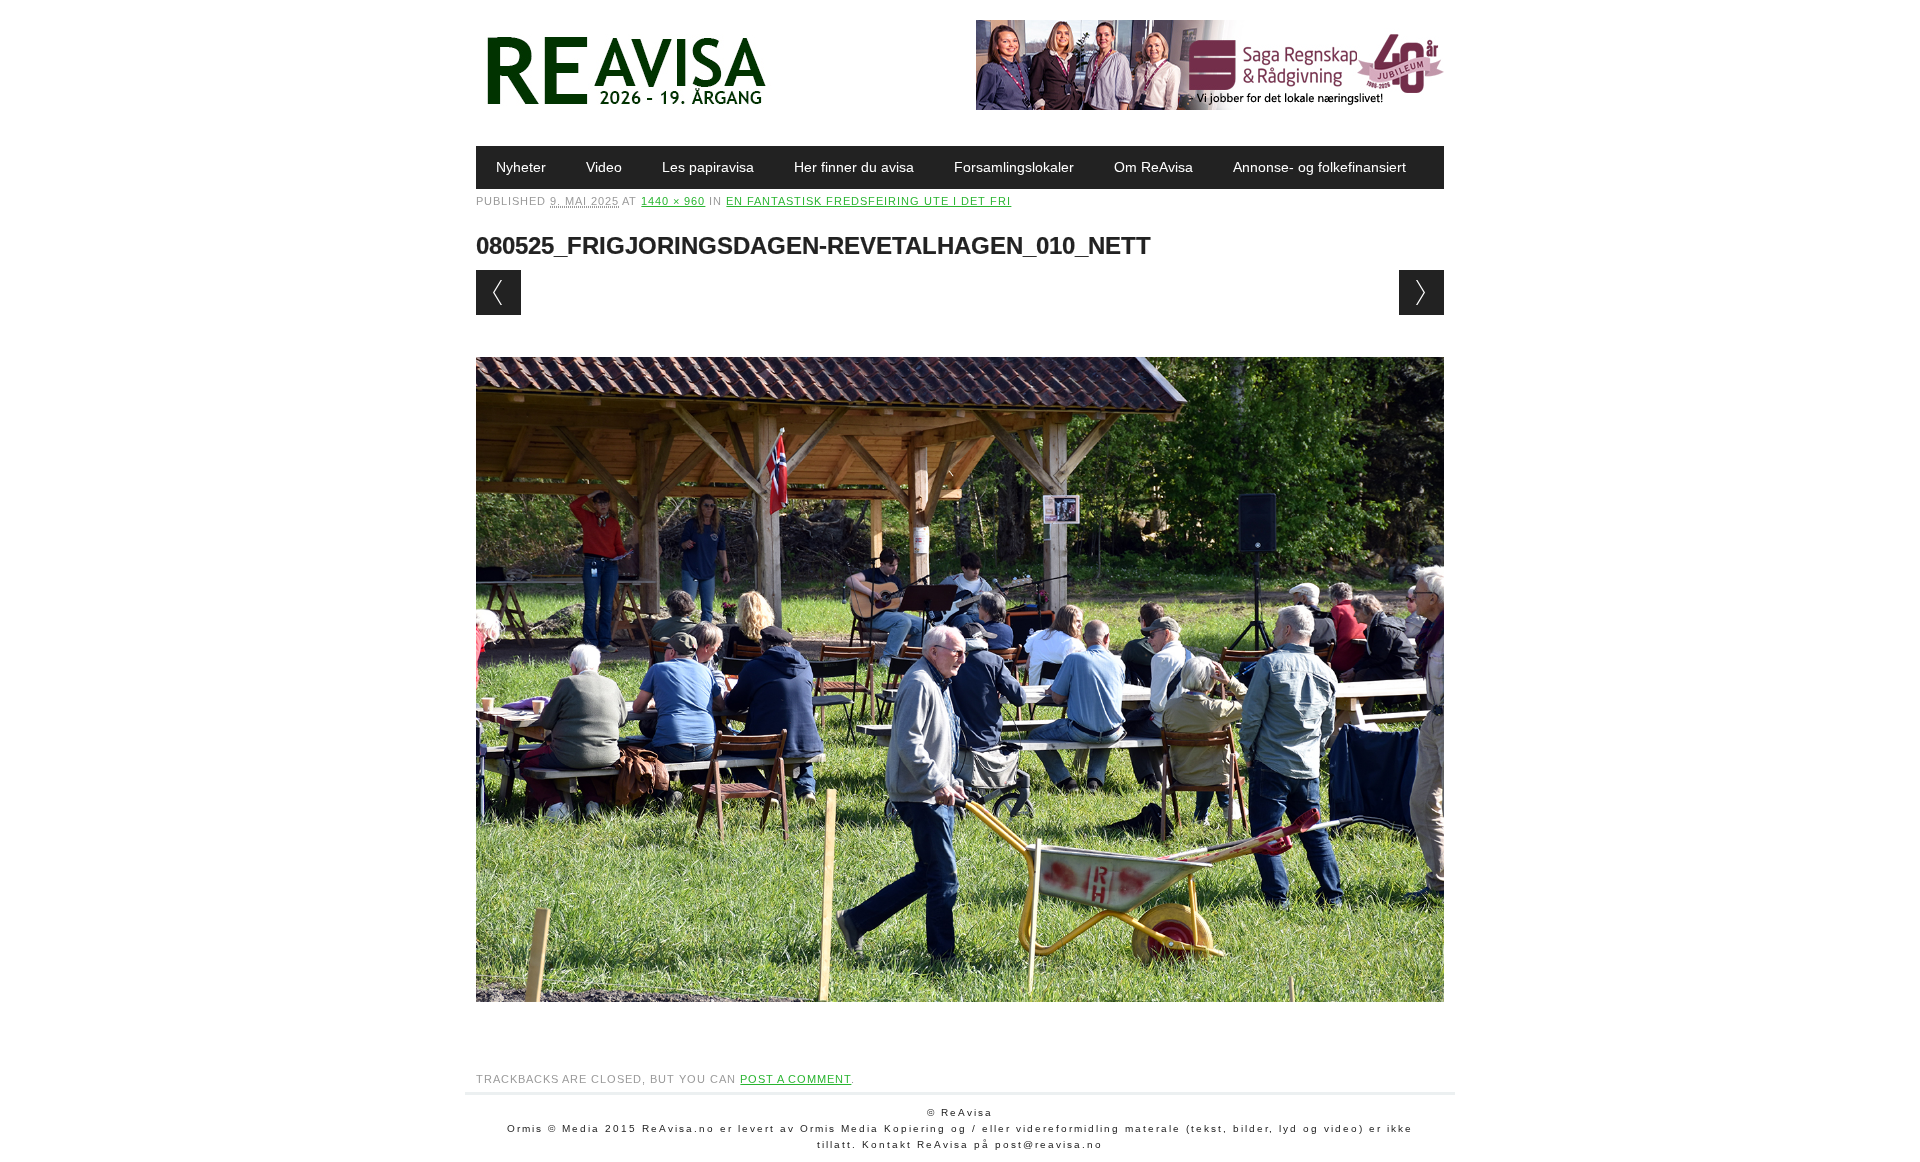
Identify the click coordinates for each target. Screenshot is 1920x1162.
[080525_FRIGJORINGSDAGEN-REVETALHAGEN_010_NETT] (959, 1021)
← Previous (498, 292)
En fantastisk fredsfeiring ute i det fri (868, 201)
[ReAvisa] (626, 105)
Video (604, 167)
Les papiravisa (708, 167)
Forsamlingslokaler (1014, 167)
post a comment (795, 1079)
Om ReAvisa (1153, 167)
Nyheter (521, 167)
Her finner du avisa (854, 167)
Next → (1421, 292)
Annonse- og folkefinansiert (1319, 167)
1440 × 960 (673, 201)
